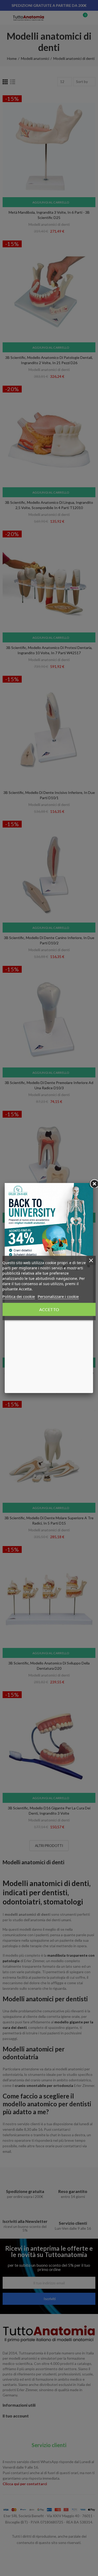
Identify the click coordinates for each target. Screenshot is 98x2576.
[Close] (93, 1183)
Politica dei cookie (19, 1296)
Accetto (49, 1309)
